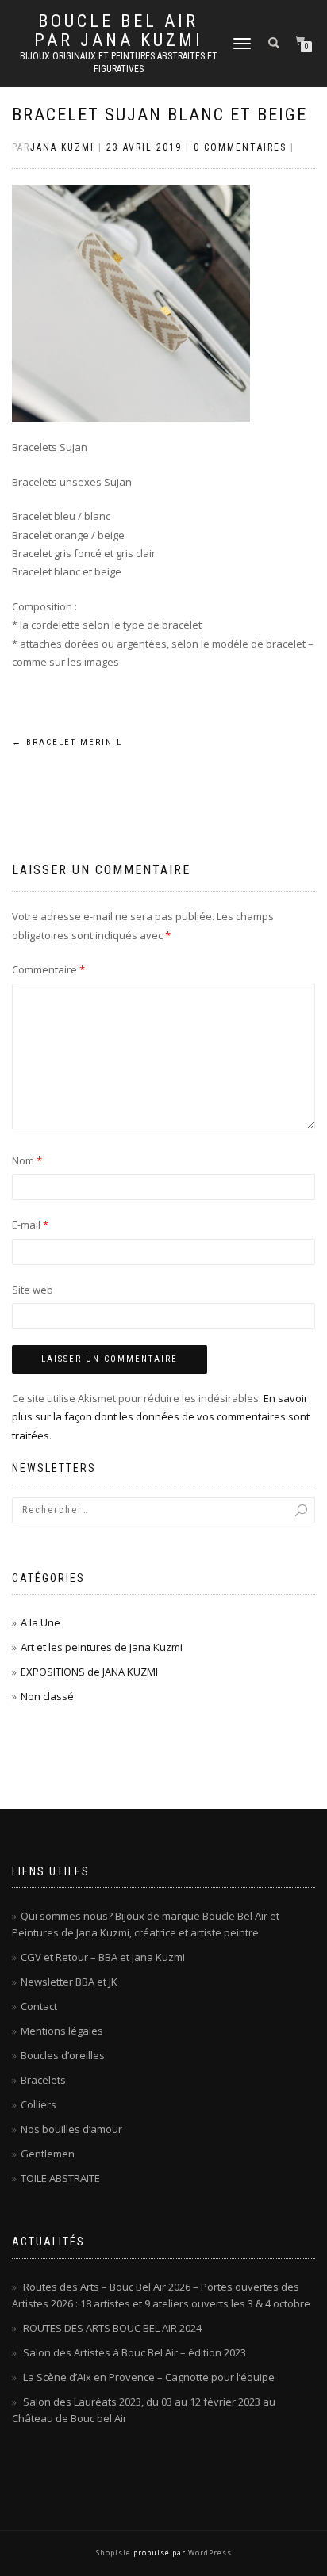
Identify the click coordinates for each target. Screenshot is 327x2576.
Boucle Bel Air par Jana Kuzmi (119, 31)
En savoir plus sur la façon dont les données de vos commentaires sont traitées (161, 1417)
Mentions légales (62, 2031)
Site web (33, 1290)
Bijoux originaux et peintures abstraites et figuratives (119, 63)
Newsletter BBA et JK (69, 1982)
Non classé (47, 1696)
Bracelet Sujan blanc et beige (160, 115)
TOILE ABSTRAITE (60, 2178)
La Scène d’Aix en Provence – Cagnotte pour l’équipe (149, 2377)
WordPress (209, 2553)
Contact (39, 2006)
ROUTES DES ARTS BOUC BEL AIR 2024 (112, 2328)
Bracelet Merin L (67, 742)
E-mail (30, 1225)
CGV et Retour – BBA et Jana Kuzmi (103, 1957)
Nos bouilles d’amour (71, 2129)
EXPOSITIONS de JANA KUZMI (89, 1672)
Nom (27, 1160)
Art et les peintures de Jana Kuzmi (102, 1647)
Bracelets (43, 2080)
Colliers (38, 2104)
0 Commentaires (240, 147)
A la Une (40, 1622)
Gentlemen (48, 2154)
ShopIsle (115, 2553)
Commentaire (48, 969)
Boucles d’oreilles (63, 2055)
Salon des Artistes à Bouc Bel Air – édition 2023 (135, 2352)
